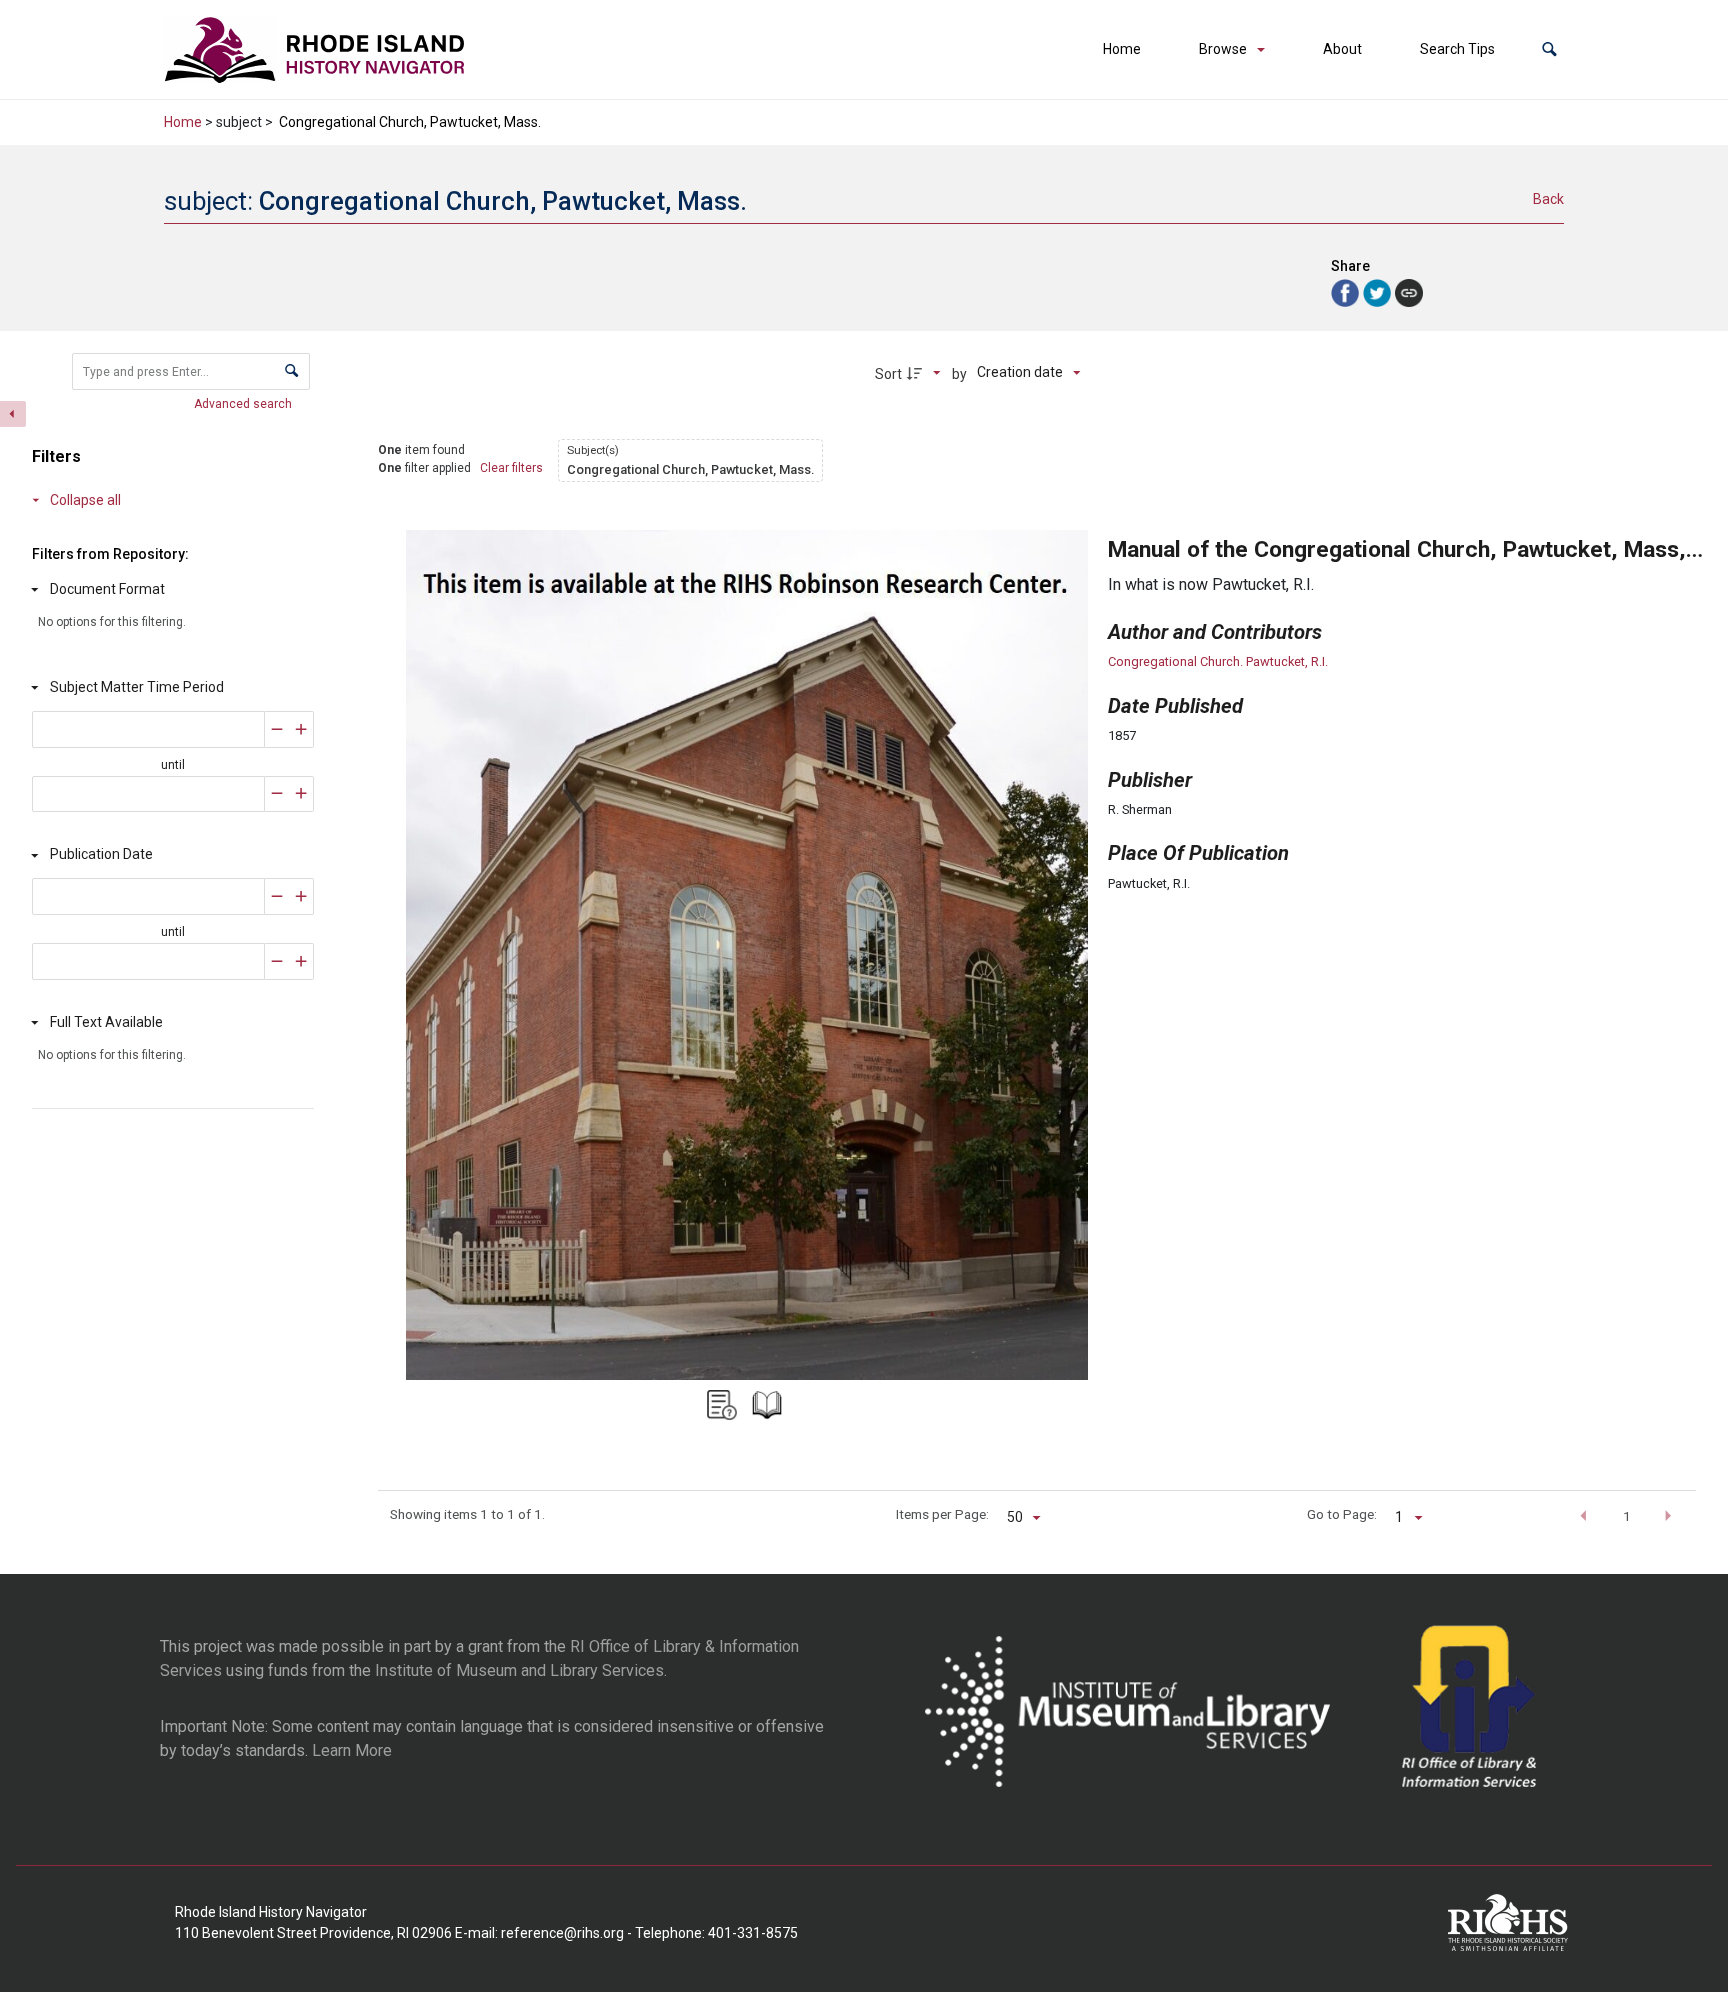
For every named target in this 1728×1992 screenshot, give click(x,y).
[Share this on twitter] (1379, 291)
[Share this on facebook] (1347, 291)
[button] (1549, 49)
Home (1122, 49)
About (1342, 49)
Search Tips (1457, 49)
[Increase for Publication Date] (301, 896)
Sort (888, 374)
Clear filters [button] (511, 468)
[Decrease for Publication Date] (277, 896)
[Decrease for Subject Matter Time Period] (277, 729)
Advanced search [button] (244, 404)
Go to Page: (1342, 1514)
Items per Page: (942, 1514)
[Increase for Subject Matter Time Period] (301, 729)
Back (1548, 199)
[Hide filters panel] (13, 414)
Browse (1223, 49)
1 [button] (1627, 1516)
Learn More (352, 1750)
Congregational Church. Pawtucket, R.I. (1218, 661)
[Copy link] (1409, 293)
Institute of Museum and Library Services (519, 1670)
